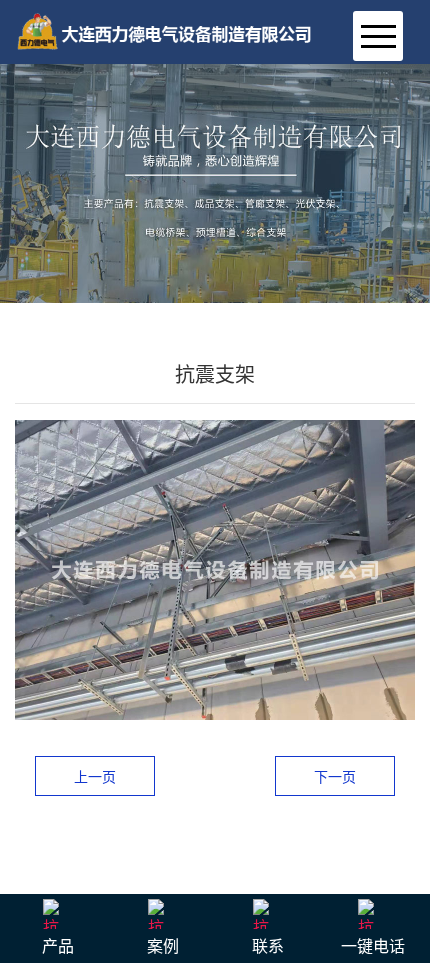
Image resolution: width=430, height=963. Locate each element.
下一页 (335, 776)
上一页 (95, 776)
